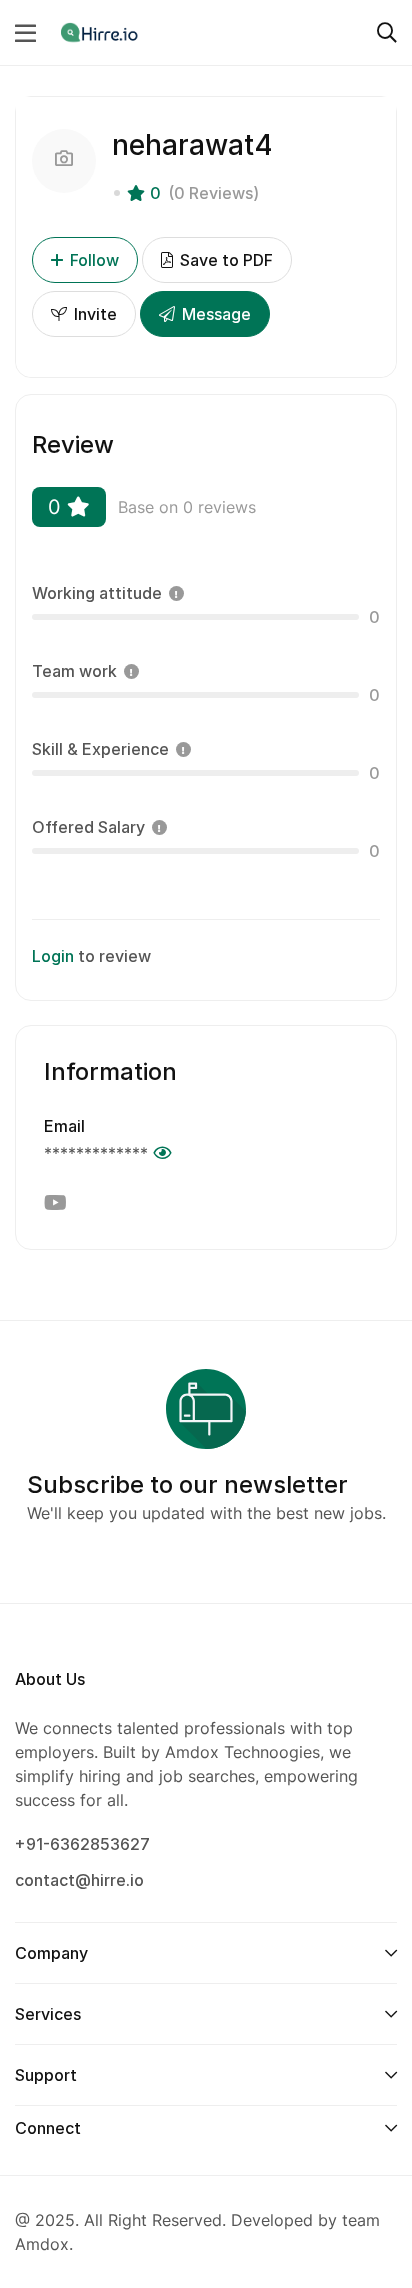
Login (53, 956)
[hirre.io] (101, 32)
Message (214, 314)
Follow (94, 260)
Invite (93, 314)
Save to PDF (224, 260)
